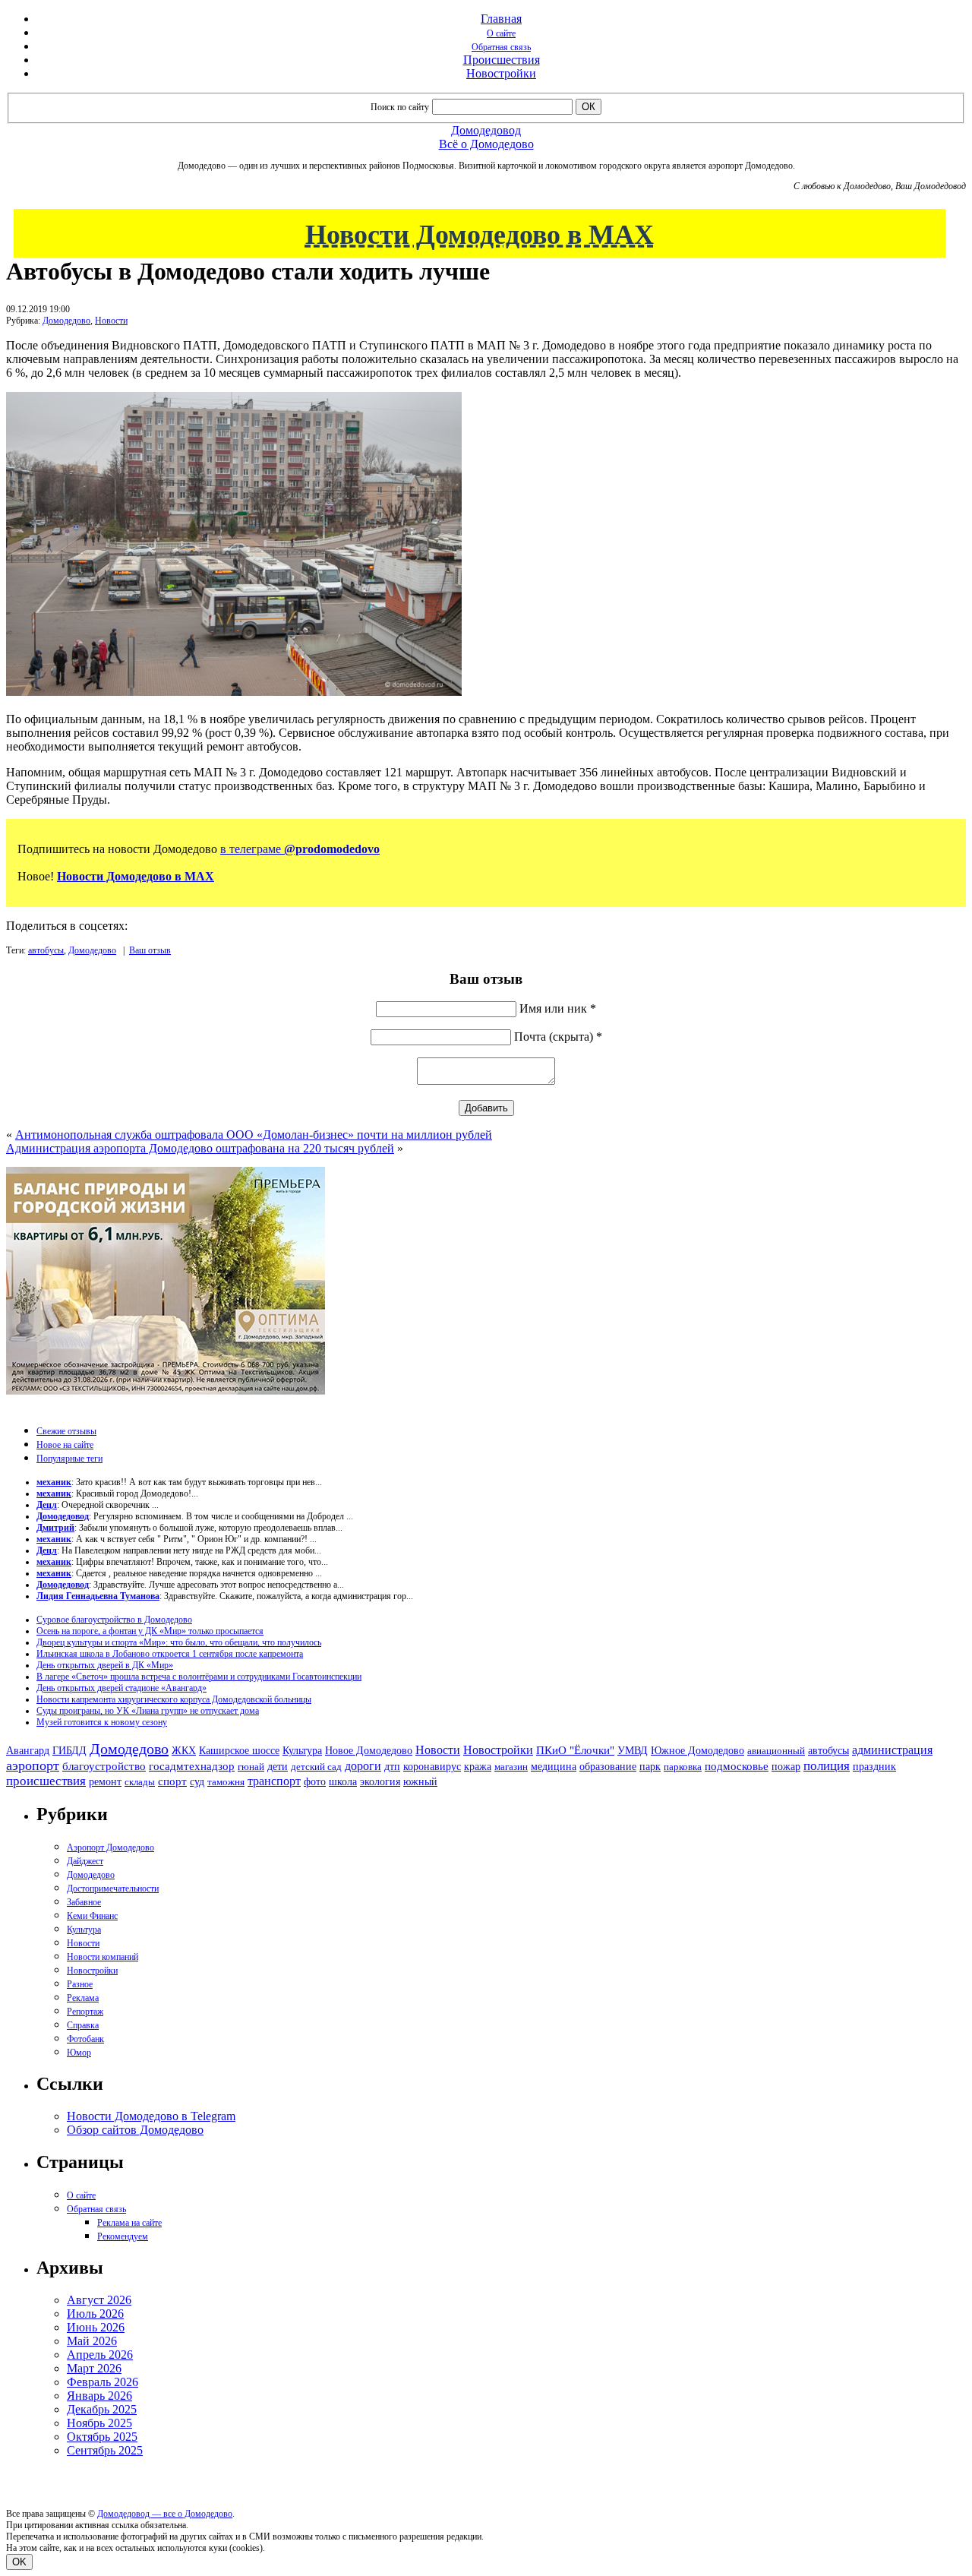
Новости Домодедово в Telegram (151, 2116)
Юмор (79, 2053)
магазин (511, 1767)
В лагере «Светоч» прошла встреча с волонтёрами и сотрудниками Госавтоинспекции (199, 1677)
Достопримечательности (113, 1889)
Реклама (83, 1998)
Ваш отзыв (150, 950)
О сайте (501, 33)
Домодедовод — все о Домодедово (165, 2514)
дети (278, 1766)
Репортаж (85, 2012)
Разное (80, 1984)
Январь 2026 (99, 2396)
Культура (302, 1751)
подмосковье (737, 1766)
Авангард (28, 1750)
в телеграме (300, 849)
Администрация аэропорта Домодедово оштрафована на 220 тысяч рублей (200, 1148)
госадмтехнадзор (192, 1766)
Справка (83, 2025)
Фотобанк (85, 2039)
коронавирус (432, 1767)
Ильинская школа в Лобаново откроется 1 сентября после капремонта (170, 1654)
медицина (554, 1767)
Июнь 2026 (96, 2327)
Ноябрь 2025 (99, 2423)
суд (197, 1782)
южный (420, 1781)
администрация (892, 1750)
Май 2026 (92, 2341)
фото (315, 1782)
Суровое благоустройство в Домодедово (114, 1620)
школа (343, 1782)
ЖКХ (184, 1750)
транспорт (274, 1781)
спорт (172, 1781)
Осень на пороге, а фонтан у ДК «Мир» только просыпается (150, 1631)
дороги (363, 1766)
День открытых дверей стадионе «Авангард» (121, 1688)
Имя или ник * (558, 1008)
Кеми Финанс (92, 1916)
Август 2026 (99, 2300)
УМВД (633, 1750)
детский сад (316, 1767)
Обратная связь (501, 47)
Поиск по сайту (400, 107)
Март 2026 (94, 2368)
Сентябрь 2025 (105, 2450)
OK (19, 2562)
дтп (392, 1766)
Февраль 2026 (103, 2382)
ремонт (105, 1782)
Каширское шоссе (239, 1750)
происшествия (46, 1781)
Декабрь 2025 (102, 2409)
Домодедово (66, 321)
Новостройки (501, 73)
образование (608, 1767)
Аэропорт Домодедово (110, 1847)
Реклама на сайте (129, 2223)
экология (380, 1781)
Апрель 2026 (100, 2355)
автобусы (46, 950)
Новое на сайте (65, 1445)
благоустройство (104, 1766)
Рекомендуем (123, 2236)
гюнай (251, 1767)
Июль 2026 (95, 2314)
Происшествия (502, 60)
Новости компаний (103, 1957)
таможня (226, 1782)
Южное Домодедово (697, 1750)
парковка (683, 1767)
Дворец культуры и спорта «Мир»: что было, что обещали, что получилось (179, 1642)
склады (140, 1782)
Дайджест (85, 1861)
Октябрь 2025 (102, 2437)
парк (650, 1766)
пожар (786, 1767)
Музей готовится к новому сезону (102, 1722)
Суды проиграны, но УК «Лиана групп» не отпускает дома (148, 1711)
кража (478, 1767)
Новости (111, 321)
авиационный (776, 1751)
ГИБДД (69, 1751)
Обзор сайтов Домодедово (135, 2130)
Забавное (84, 1902)
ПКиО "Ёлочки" (575, 1750)
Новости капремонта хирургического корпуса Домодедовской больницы (174, 1699)
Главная (501, 19)
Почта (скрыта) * (558, 1037)
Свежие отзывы (66, 1431)
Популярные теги (69, 1459)
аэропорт (33, 1765)
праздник (874, 1766)
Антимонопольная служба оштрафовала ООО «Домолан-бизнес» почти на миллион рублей (254, 1135)
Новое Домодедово (369, 1750)
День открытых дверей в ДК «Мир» (105, 1665)
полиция (827, 1766)
